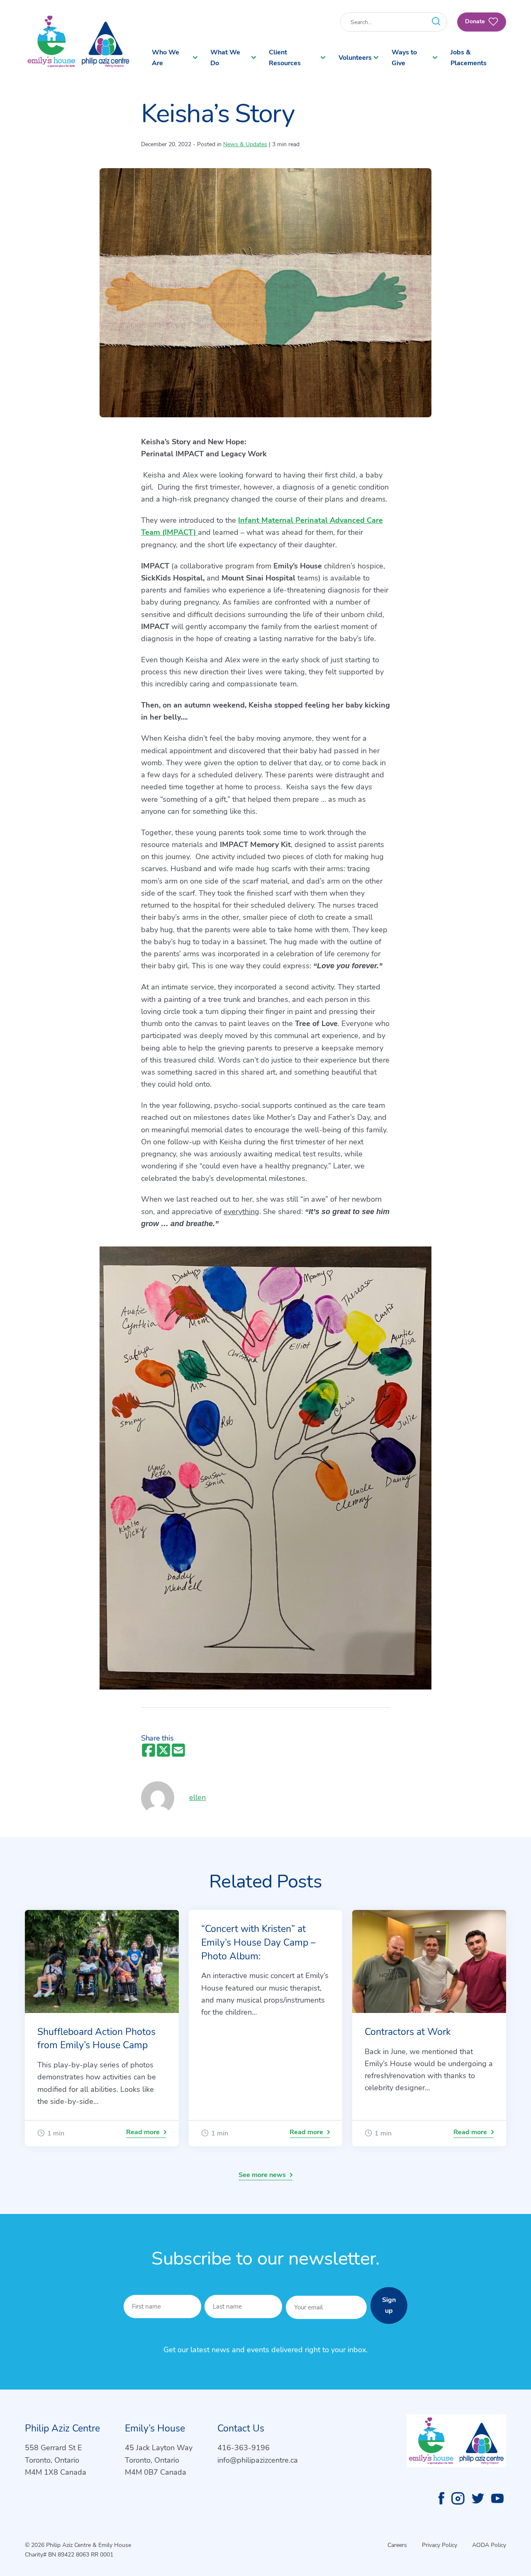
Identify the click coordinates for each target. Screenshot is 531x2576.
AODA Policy (489, 2545)
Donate (476, 21)
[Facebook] (441, 2498)
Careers (397, 2545)
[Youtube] (497, 2498)
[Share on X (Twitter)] (163, 1751)
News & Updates (245, 144)
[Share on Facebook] (149, 1751)
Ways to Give (404, 58)
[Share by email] (178, 1751)
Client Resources (285, 58)
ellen (201, 1797)
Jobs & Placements (469, 58)
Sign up (389, 2305)
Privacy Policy (440, 2545)
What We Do (225, 58)
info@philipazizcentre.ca (258, 2460)
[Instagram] (458, 2498)
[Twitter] (478, 2498)
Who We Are (166, 58)
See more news (262, 2175)
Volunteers (355, 58)
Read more (143, 2132)
